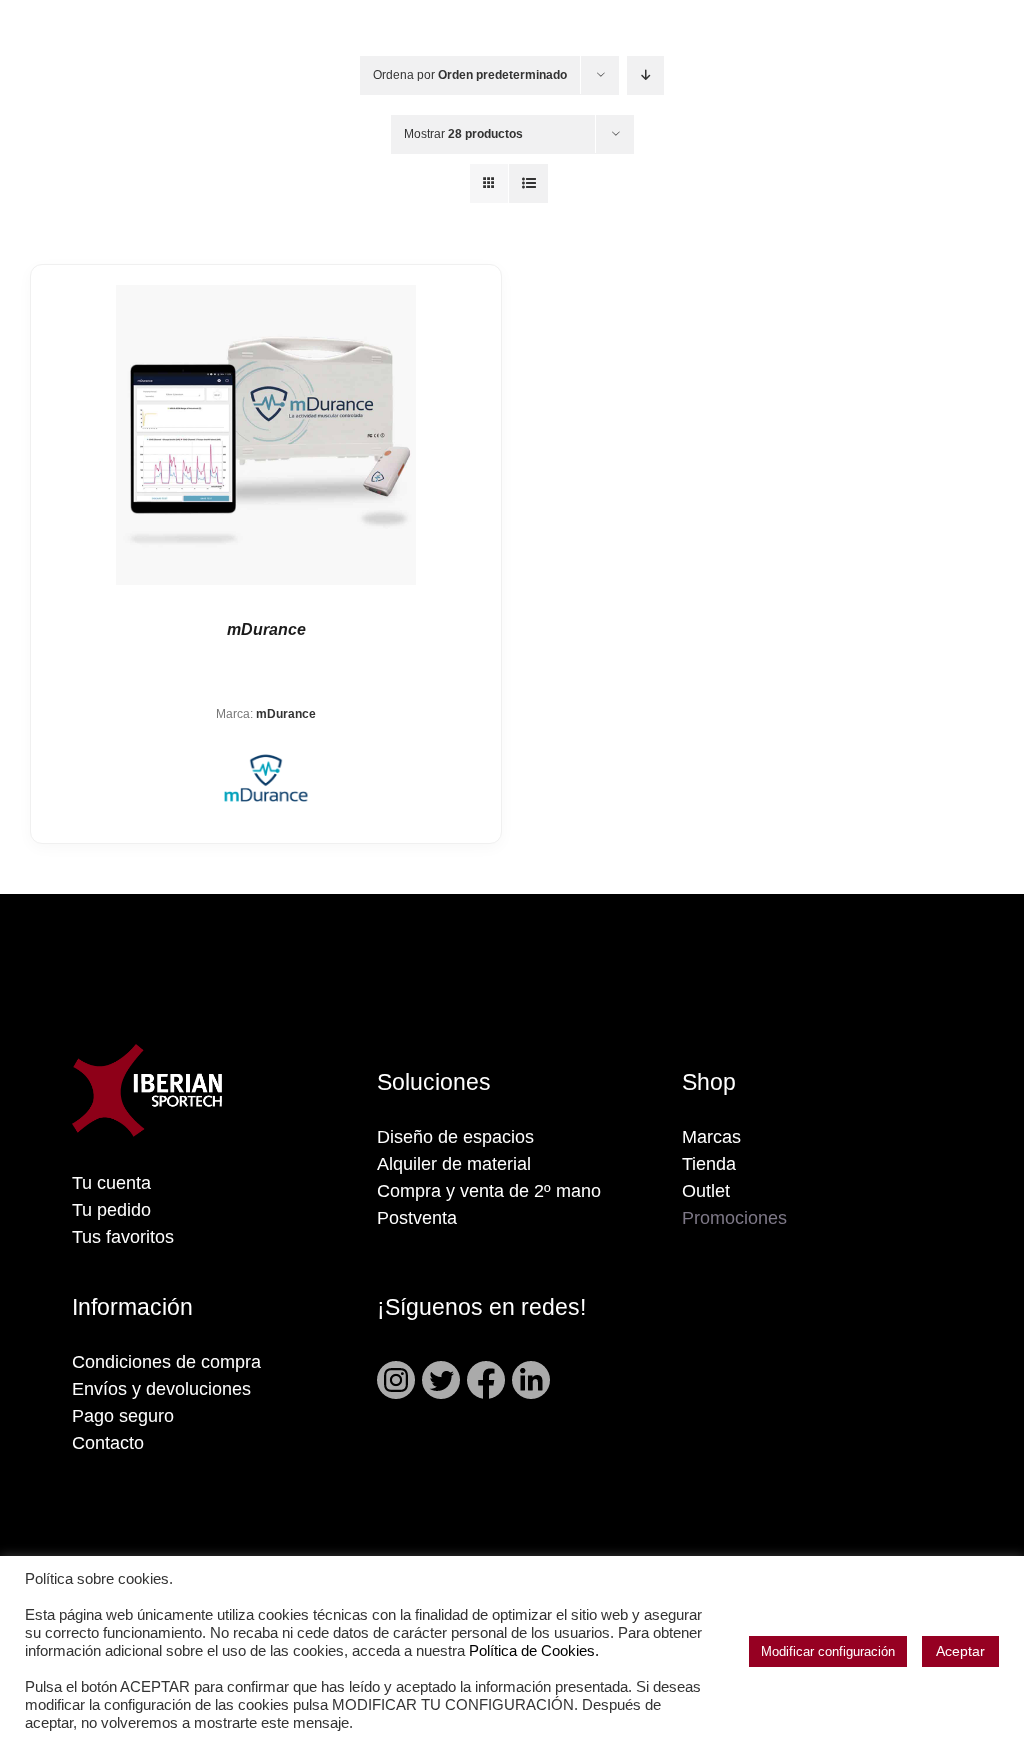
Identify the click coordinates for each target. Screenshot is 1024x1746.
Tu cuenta (111, 1183)
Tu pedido (111, 1210)
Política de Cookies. (534, 1651)
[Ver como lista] (528, 183)
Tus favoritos (123, 1237)
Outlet (706, 1191)
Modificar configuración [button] (828, 1651)
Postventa (417, 1218)
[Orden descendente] (645, 75)
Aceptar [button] (960, 1651)
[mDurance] (266, 435)
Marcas (711, 1137)
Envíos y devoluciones (161, 1389)
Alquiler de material (454, 1164)
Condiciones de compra (166, 1362)
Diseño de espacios (455, 1137)
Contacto (108, 1443)
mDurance (266, 629)
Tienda (709, 1164)
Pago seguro (123, 1416)
